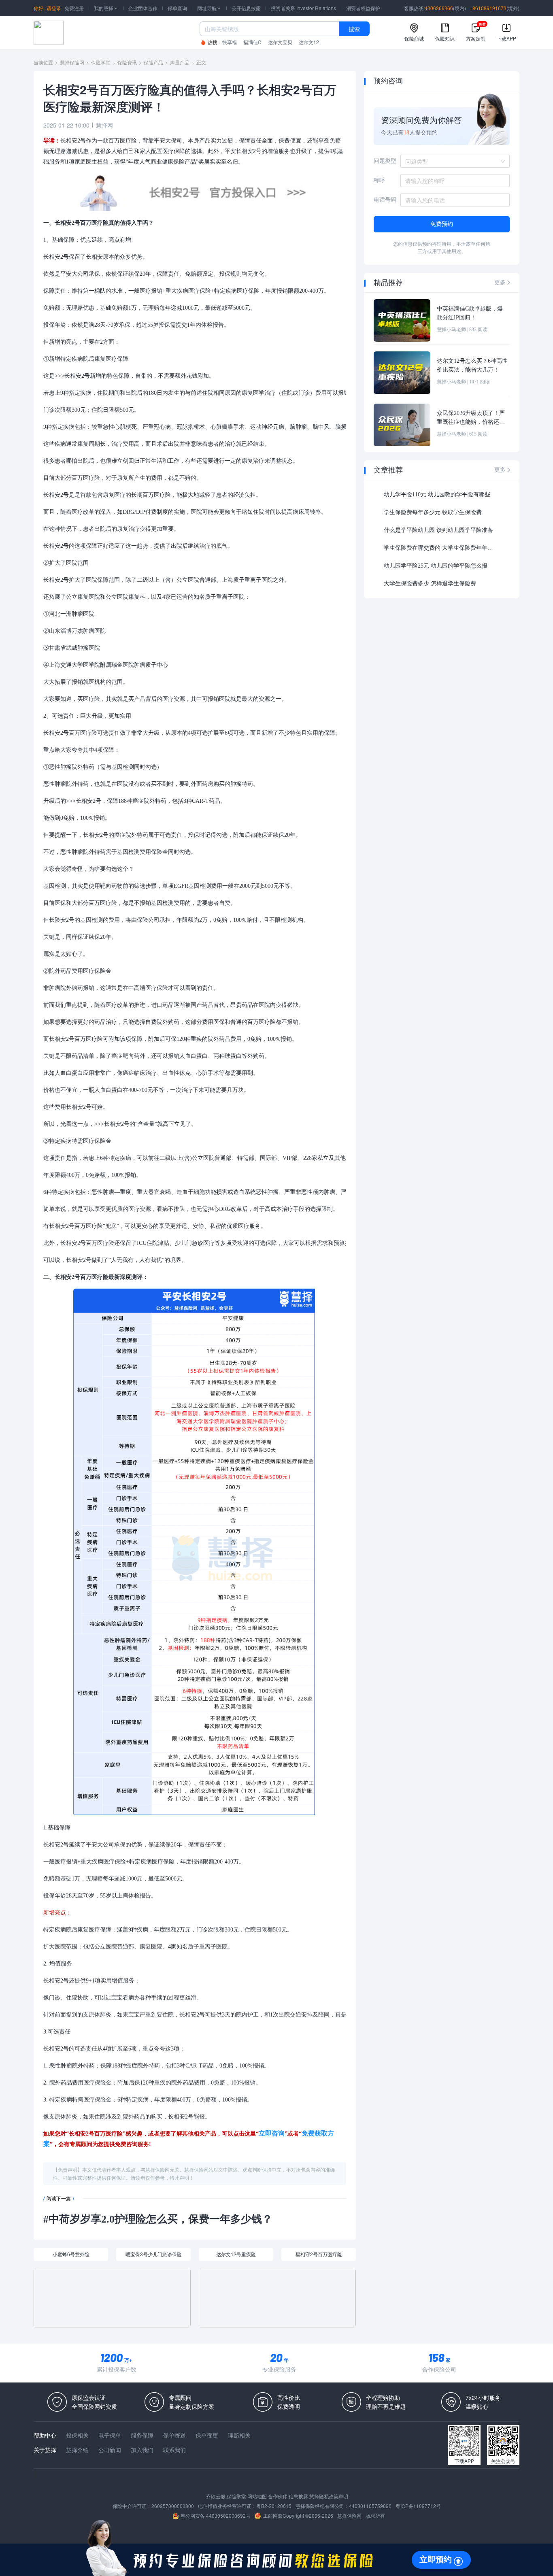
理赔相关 (239, 2435)
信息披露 (298, 2496)
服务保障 (142, 2435)
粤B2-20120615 (274, 2506)
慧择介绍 (77, 2450)
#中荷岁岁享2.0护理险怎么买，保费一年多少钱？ (158, 2219)
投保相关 (77, 2435)
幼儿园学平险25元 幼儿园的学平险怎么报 (436, 566)
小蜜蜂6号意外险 (71, 2254)
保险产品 (153, 62)
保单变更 (207, 2435)
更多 (503, 282)
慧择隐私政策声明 (329, 2496)
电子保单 (110, 2435)
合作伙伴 (278, 2496)
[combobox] (452, 161)
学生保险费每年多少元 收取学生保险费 (433, 512)
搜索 (354, 29)
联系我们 (174, 2450)
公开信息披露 (246, 8)
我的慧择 (106, 8)
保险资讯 (127, 62)
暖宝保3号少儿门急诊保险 (154, 2254)
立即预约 (436, 2559)
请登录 (54, 8)
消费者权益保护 (363, 8)
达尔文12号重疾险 (236, 2254)
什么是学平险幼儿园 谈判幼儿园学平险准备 (438, 530)
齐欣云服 (216, 2496)
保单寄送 (174, 2435)
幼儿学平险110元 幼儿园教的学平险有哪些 (437, 495)
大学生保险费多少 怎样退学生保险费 (430, 584)
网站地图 (257, 2496)
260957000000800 (173, 2506)
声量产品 (180, 62)
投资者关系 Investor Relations (303, 8)
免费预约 (442, 224)
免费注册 (74, 8)
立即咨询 (272, 2133)
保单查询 (177, 8)
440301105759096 (370, 2506)
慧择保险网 (72, 62)
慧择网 (104, 125)
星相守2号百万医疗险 (319, 2254)
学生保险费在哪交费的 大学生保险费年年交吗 (440, 548)
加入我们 (142, 2450)
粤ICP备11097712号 (418, 2506)
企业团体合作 (143, 8)
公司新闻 (110, 2450)
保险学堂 (101, 62)
